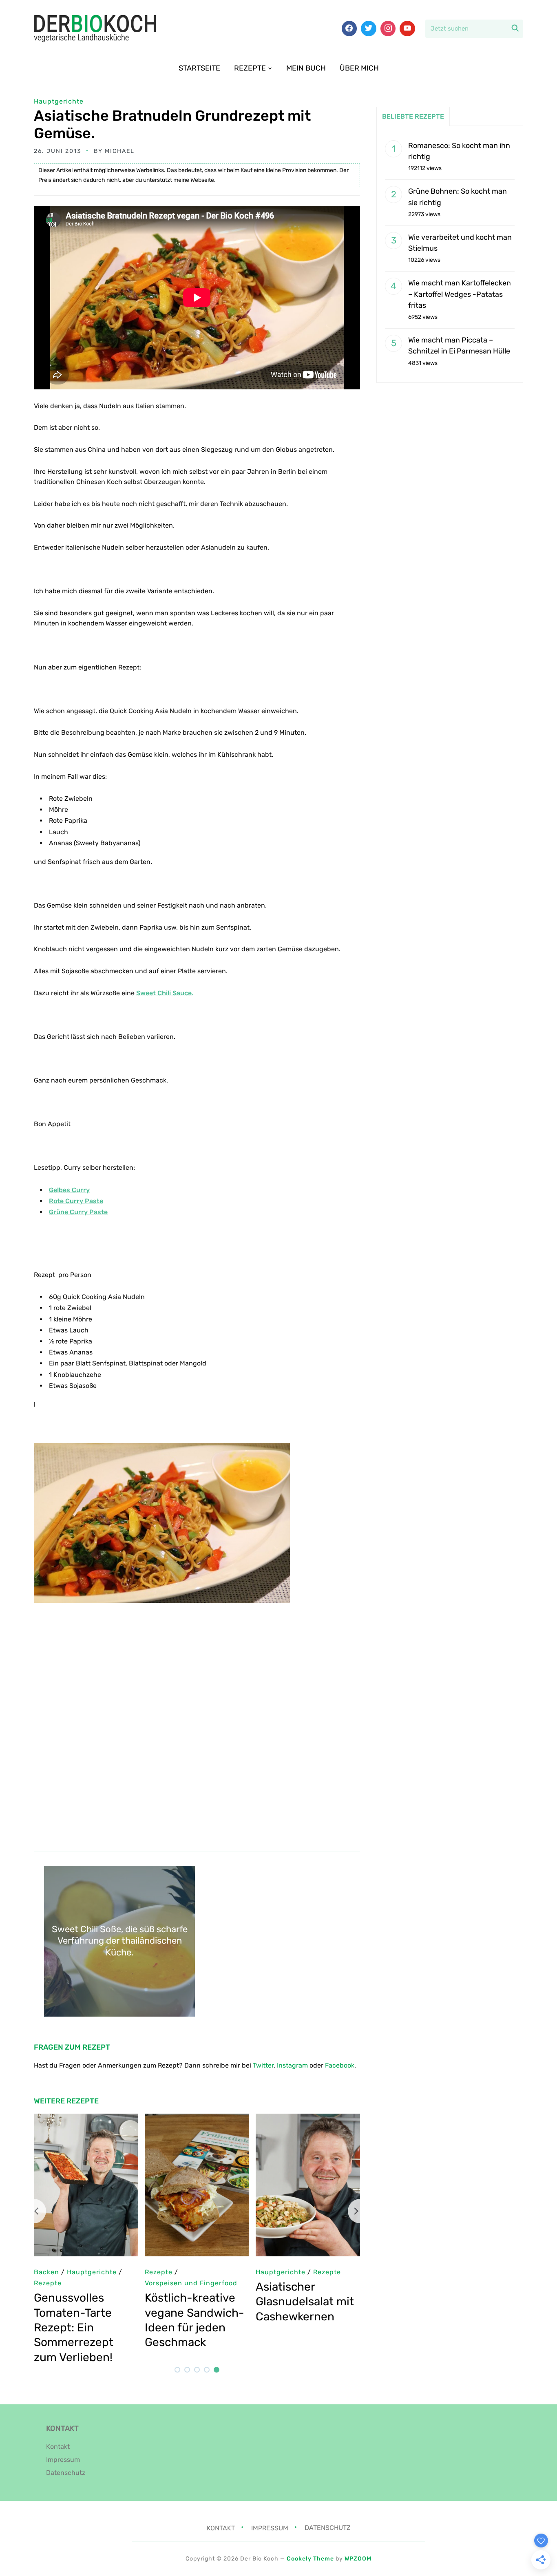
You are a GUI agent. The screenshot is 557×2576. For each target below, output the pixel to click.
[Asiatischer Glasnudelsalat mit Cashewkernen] (308, 2119)
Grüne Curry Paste (78, 1212)
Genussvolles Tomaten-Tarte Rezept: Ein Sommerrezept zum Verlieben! (74, 2327)
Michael (120, 151)
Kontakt (58, 2447)
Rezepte (250, 68)
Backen (46, 2272)
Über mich (359, 68)
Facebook (340, 2065)
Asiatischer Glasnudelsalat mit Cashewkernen (305, 2302)
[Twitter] (369, 29)
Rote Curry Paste (76, 1201)
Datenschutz (66, 2473)
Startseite (199, 68)
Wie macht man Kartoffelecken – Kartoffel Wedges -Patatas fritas (460, 294)
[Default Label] (407, 29)
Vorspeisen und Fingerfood (191, 2283)
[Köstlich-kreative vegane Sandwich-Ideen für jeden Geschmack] (197, 2119)
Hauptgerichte (59, 101)
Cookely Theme (310, 2559)
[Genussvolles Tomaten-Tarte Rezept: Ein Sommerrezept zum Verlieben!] (86, 2119)
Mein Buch (306, 68)
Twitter (263, 2065)
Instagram (292, 2065)
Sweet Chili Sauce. (165, 993)
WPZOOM (358, 2559)
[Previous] (34, 2211)
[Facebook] (349, 29)
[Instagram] (388, 29)
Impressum (63, 2460)
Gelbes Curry (69, 1190)
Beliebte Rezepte (413, 116)
